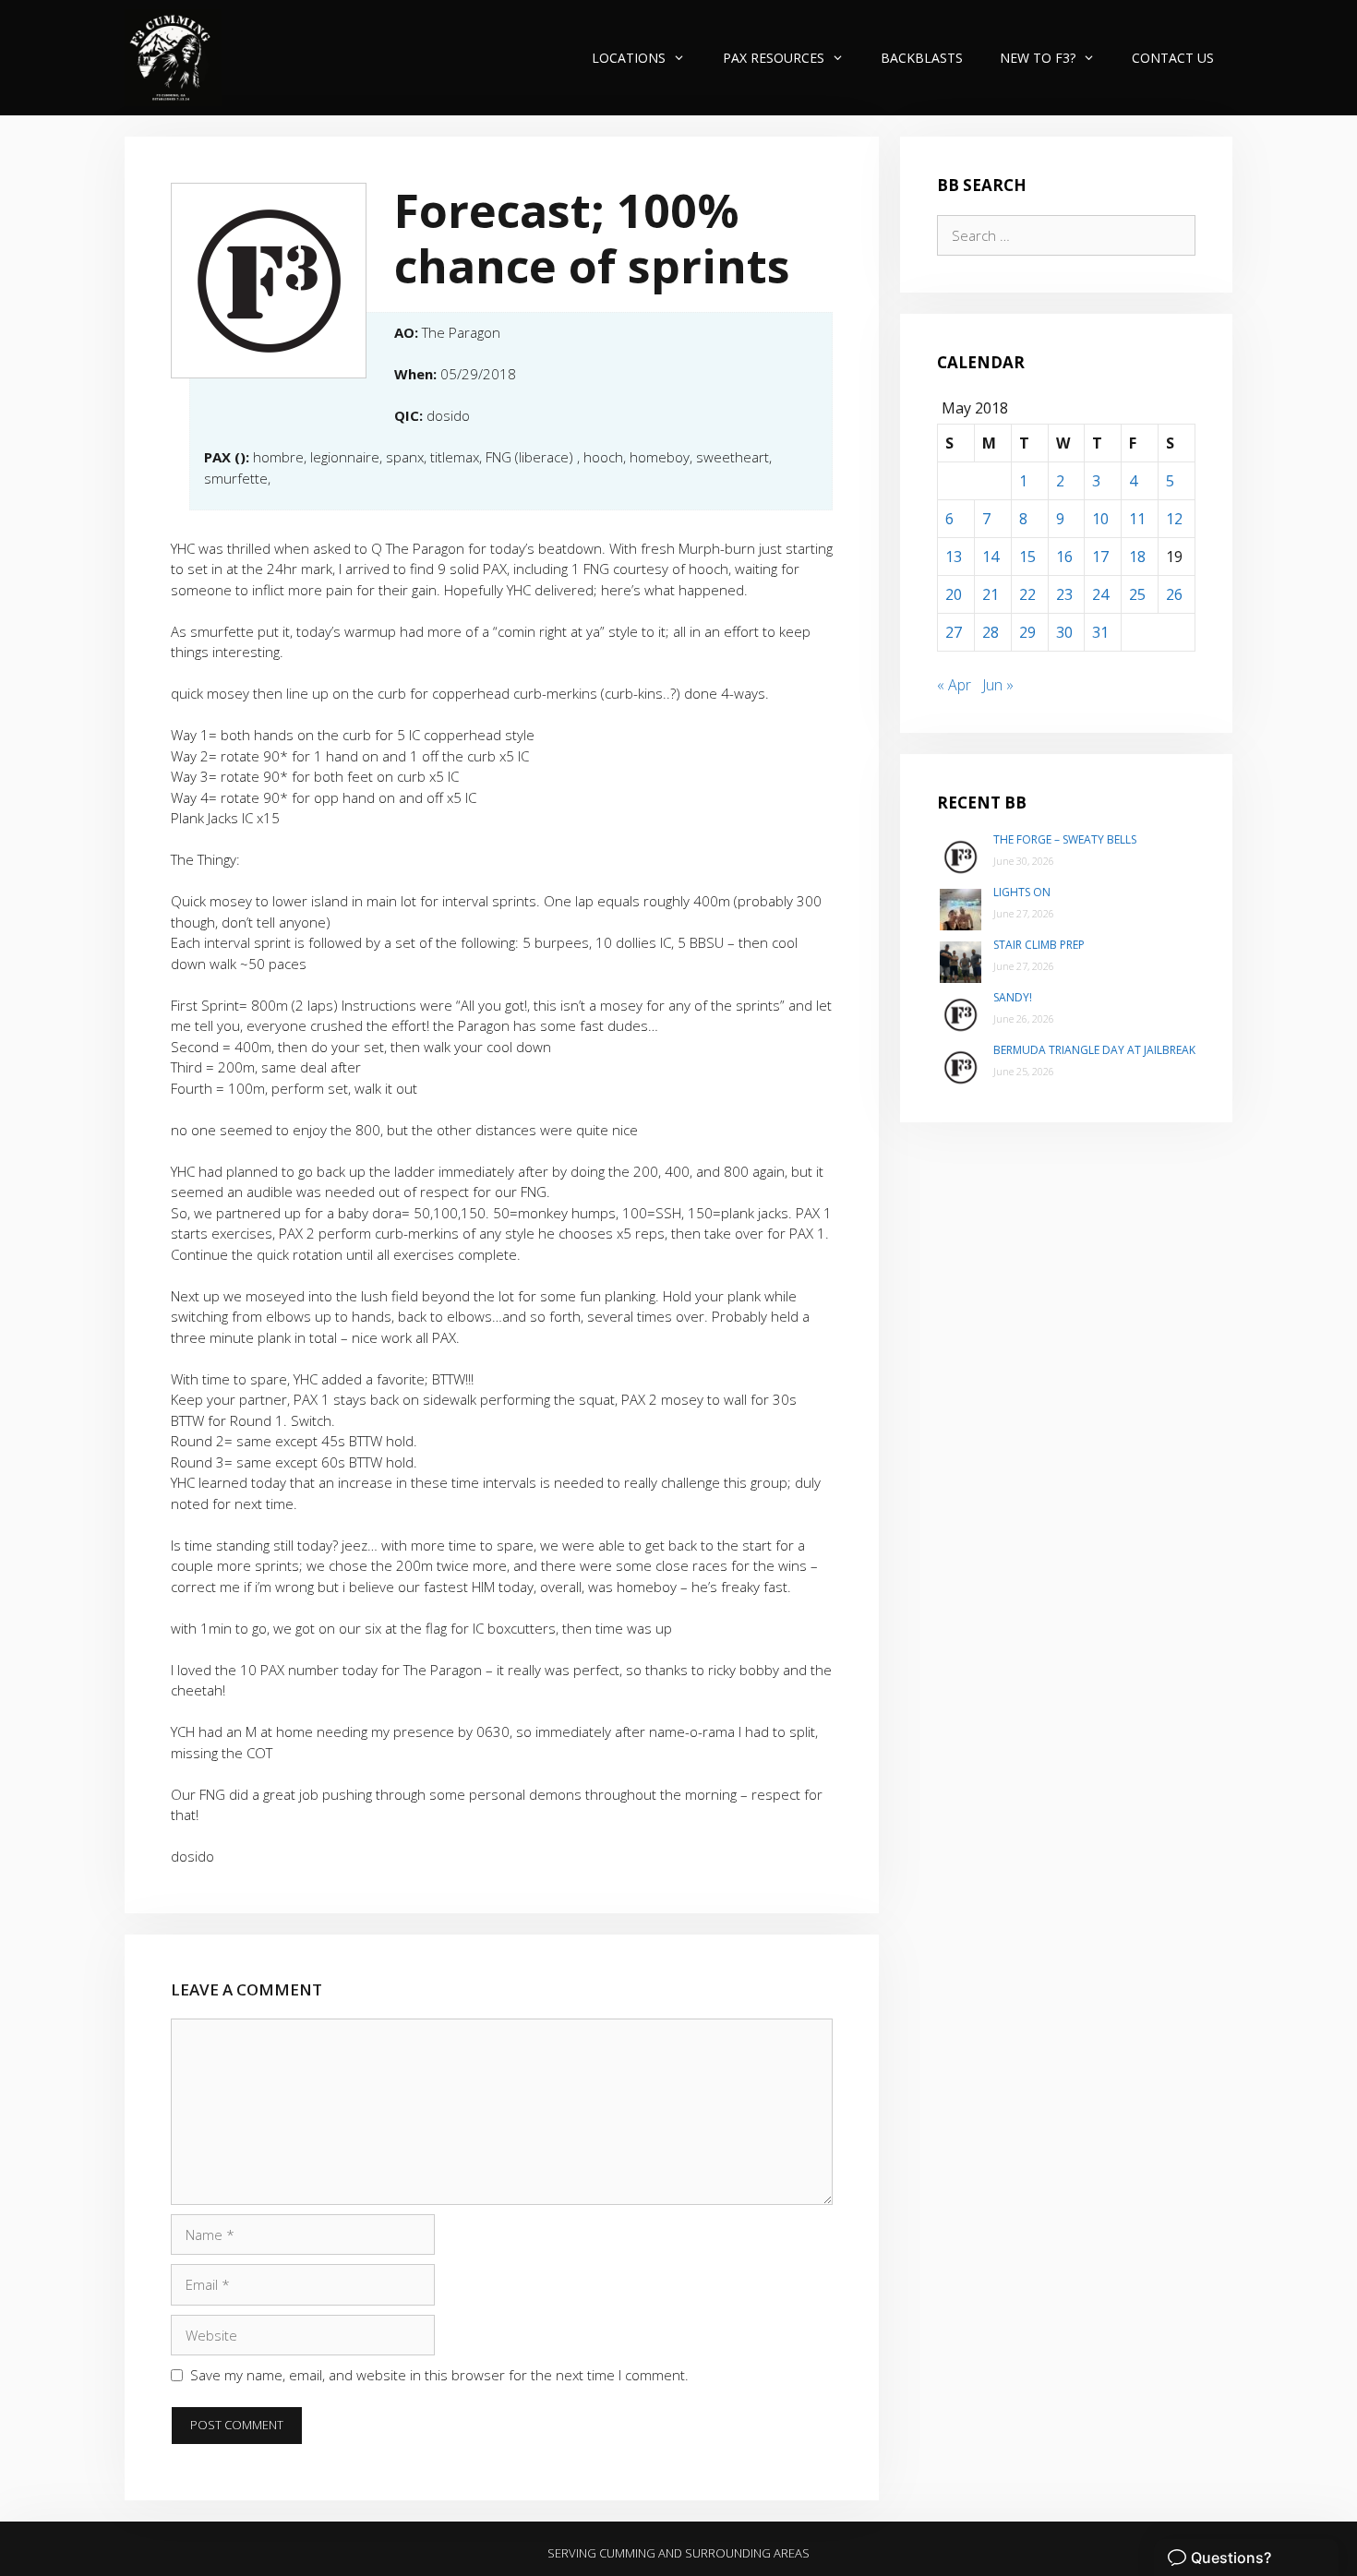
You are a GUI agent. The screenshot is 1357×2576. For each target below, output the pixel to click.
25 (1137, 594)
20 (954, 594)
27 (954, 632)
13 (954, 557)
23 (1064, 594)
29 (1027, 632)
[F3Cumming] (173, 58)
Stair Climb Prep (1039, 945)
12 (1174, 519)
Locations (629, 58)
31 (1100, 632)
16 (1064, 557)
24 (1100, 594)
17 (1100, 557)
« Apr (954, 685)
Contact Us (1173, 58)
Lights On (1022, 892)
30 (1064, 632)
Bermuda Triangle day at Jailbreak (1094, 1050)
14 (991, 557)
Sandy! (1013, 997)
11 (1137, 519)
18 (1137, 557)
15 (1027, 557)
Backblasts (922, 58)
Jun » (998, 685)
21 (991, 594)
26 (1174, 594)
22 (1027, 594)
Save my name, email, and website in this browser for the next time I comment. (439, 2375)
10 (1100, 519)
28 (991, 632)
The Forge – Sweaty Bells (1065, 839)
